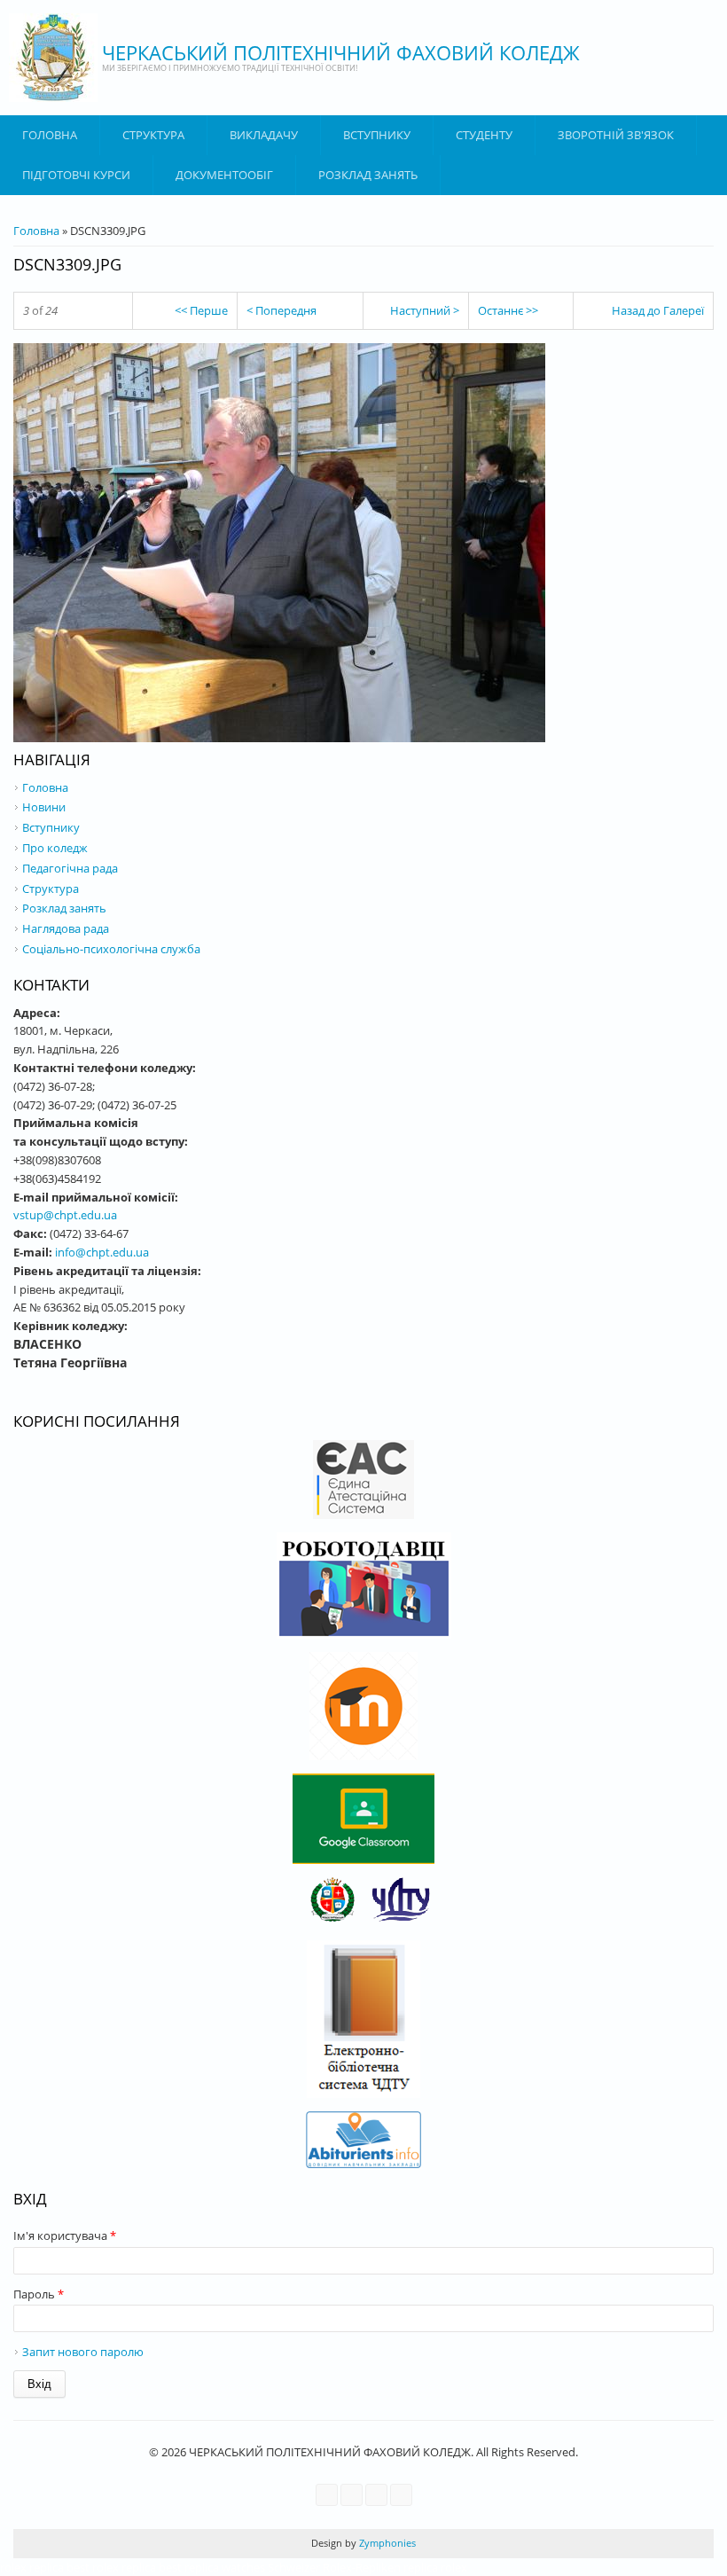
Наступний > (425, 310)
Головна (50, 135)
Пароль (39, 2294)
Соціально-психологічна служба (111, 949)
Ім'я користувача (65, 2235)
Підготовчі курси (76, 175)
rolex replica (32, 2567)
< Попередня (281, 310)
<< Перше (201, 310)
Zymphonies (386, 2543)
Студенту (484, 135)
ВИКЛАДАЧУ (264, 135)
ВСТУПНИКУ (377, 135)
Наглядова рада (66, 928)
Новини (44, 807)
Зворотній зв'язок (616, 135)
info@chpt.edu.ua (102, 1252)
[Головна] (53, 58)
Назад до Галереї (658, 310)
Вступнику (51, 827)
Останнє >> (508, 310)
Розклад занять (368, 175)
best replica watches (212, 2567)
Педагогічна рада (70, 868)
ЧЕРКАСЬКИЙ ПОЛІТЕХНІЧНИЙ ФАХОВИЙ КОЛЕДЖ (341, 52)
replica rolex (435, 2567)
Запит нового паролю (83, 2352)
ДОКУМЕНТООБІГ (224, 175)
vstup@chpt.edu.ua (65, 1215)
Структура (153, 135)
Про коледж (55, 848)
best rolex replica (111, 2567)
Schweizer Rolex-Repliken (334, 2567)
